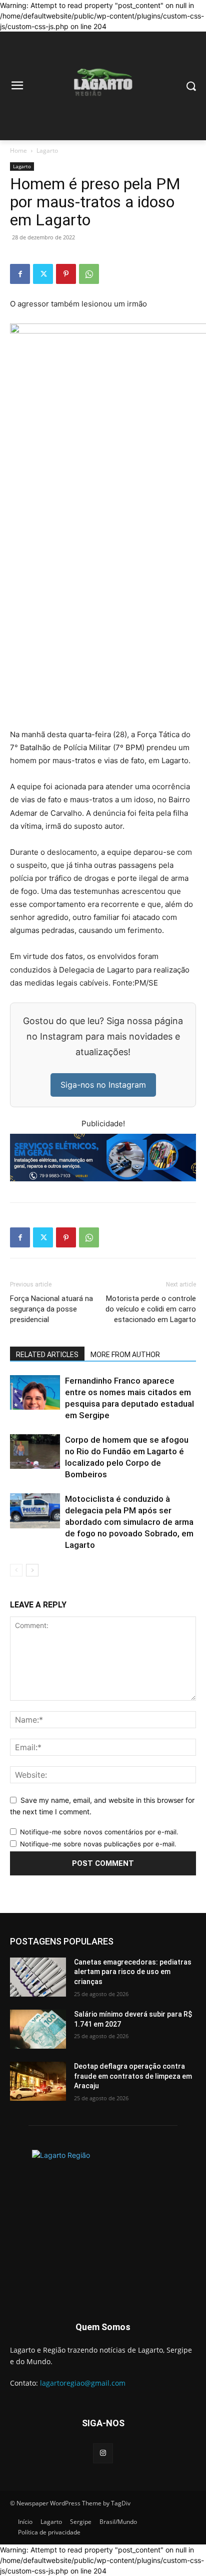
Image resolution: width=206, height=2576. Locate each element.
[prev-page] (16, 1570)
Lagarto (47, 150)
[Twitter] (43, 274)
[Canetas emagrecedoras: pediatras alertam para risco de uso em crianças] (38, 1977)
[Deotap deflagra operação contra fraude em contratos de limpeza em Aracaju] (38, 2081)
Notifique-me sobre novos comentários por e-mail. (99, 1832)
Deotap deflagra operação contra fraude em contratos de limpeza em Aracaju (133, 2076)
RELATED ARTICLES (47, 1355)
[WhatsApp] (89, 274)
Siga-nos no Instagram (103, 1085)
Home (18, 150)
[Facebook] (20, 274)
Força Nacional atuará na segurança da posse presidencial (51, 1309)
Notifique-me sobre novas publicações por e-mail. (98, 1844)
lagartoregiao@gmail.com (83, 2383)
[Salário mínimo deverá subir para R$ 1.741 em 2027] (38, 2029)
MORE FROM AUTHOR (125, 1355)
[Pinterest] (66, 274)
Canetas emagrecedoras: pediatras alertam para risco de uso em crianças (133, 1972)
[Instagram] (103, 2453)
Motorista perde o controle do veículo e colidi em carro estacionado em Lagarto (151, 1309)
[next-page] (32, 1570)
